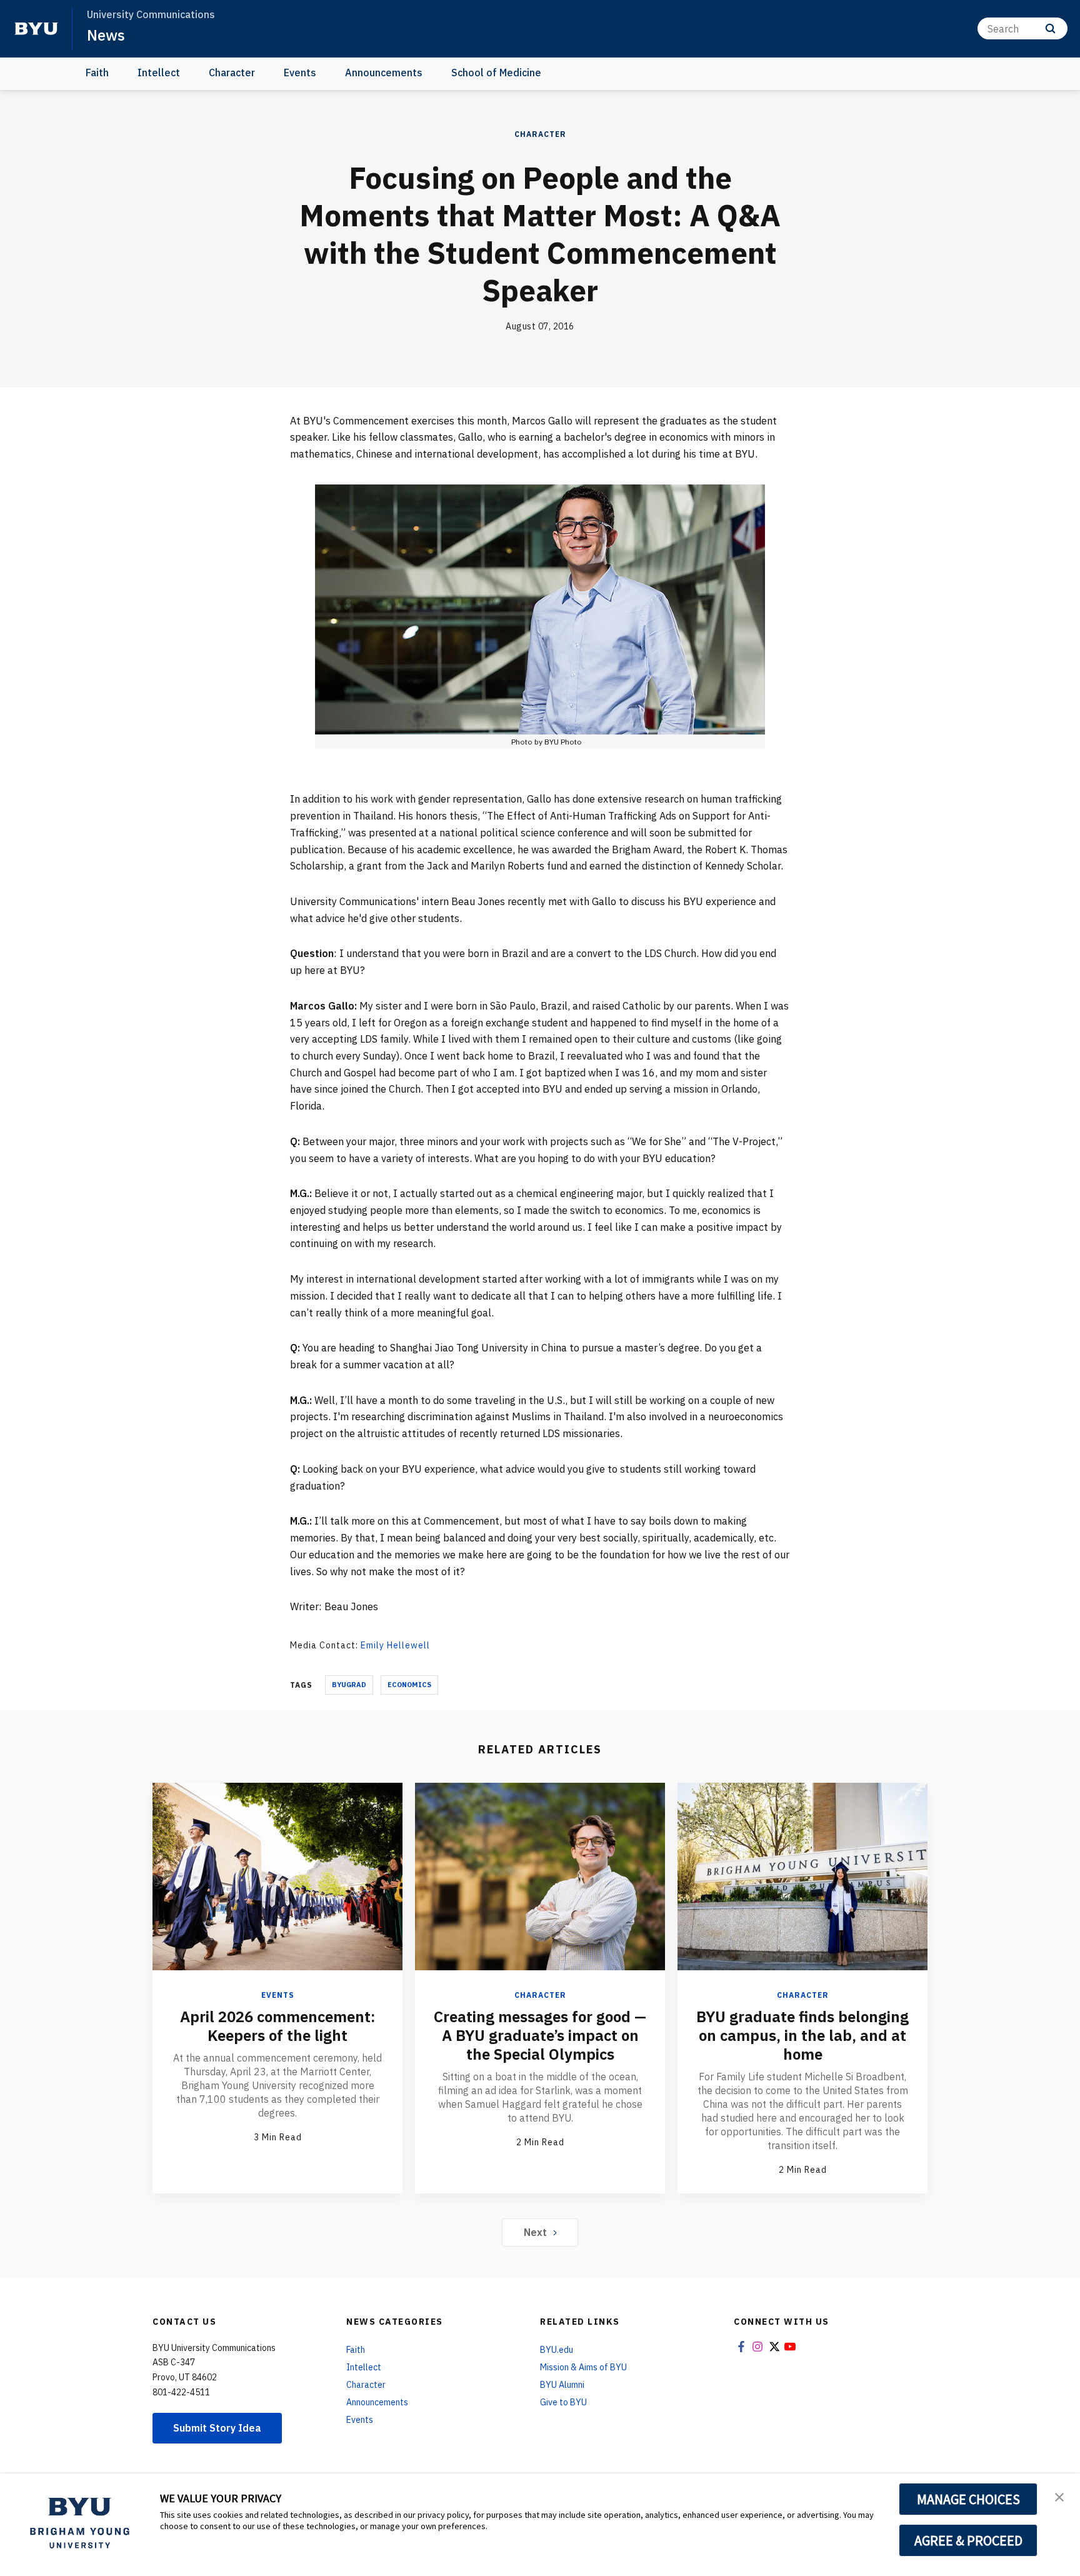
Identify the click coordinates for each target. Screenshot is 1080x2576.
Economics (409, 1685)
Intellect (159, 73)
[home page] (36, 29)
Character (232, 73)
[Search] (1050, 28)
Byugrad (349, 1685)
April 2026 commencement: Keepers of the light (277, 2026)
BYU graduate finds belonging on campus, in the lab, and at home (802, 2035)
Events (300, 73)
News (106, 35)
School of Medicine (496, 73)
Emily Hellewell (395, 1645)
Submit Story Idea (217, 2428)
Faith (97, 73)
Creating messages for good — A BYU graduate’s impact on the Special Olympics (540, 2035)
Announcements (384, 73)
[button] (1059, 2496)
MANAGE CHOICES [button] (968, 2499)
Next (535, 2232)
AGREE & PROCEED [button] (968, 2540)
